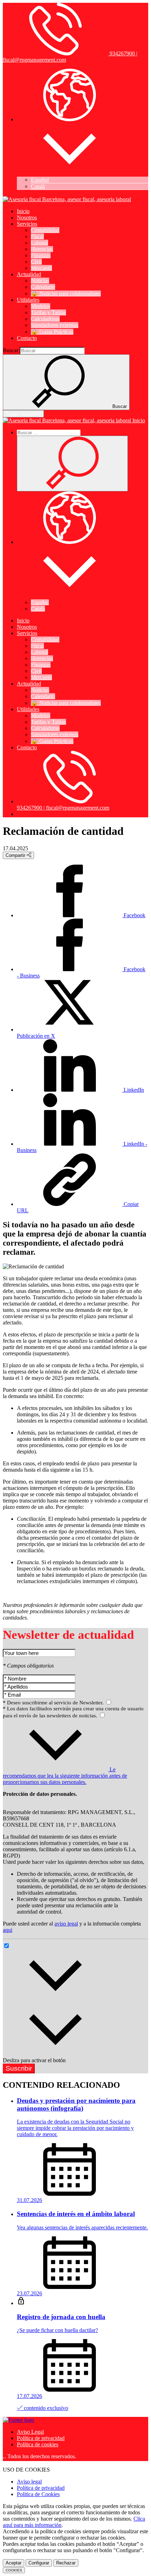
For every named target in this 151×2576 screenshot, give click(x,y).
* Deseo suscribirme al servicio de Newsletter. (54, 1703)
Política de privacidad (41, 2438)
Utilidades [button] (28, 300)
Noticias (40, 281)
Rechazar (66, 2563)
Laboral (40, 243)
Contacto (27, 338)
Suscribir (19, 2068)
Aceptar (14, 2563)
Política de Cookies (38, 2494)
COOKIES (14, 2570)
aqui (8, 1930)
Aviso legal (29, 2482)
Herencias (42, 249)
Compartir (16, 855)
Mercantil (41, 268)
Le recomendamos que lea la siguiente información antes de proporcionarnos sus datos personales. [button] (65, 1776)
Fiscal (37, 236)
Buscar (11, 350)
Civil (36, 262)
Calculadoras (45, 319)
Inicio (23, 211)
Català (38, 186)
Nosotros (27, 217)
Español (40, 180)
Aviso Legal (30, 2432)
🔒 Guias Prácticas (52, 332)
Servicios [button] (27, 224)
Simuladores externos (55, 325)
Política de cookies (38, 2444)
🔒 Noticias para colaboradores (66, 294)
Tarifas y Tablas (48, 312)
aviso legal (66, 1924)
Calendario (43, 287)
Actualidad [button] (29, 274)
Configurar (39, 2563)
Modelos (41, 306)
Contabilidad (45, 230)
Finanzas (41, 255)
